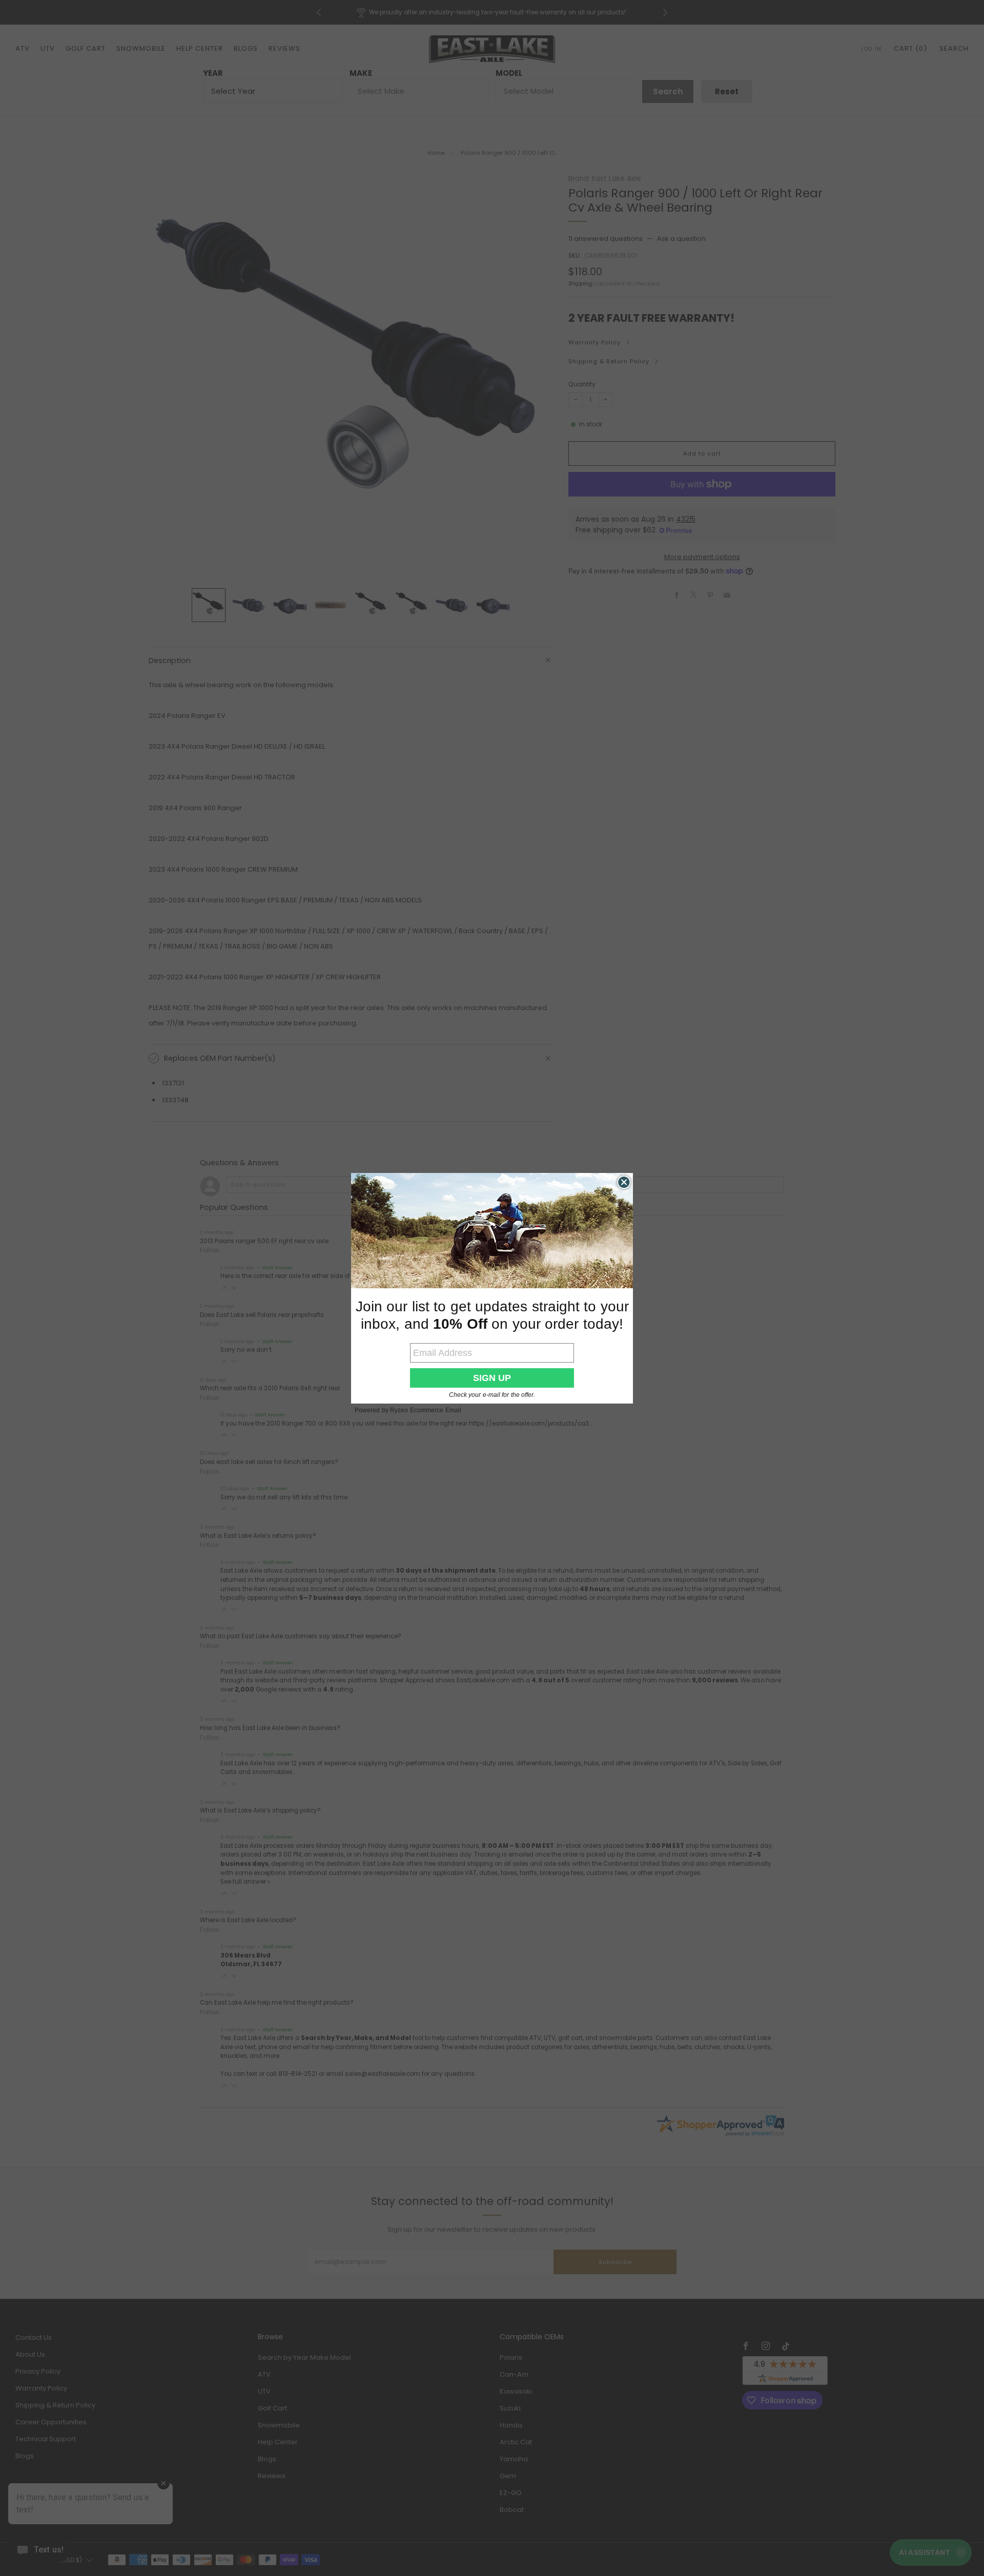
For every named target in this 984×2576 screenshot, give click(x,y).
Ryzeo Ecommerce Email (426, 1410)
